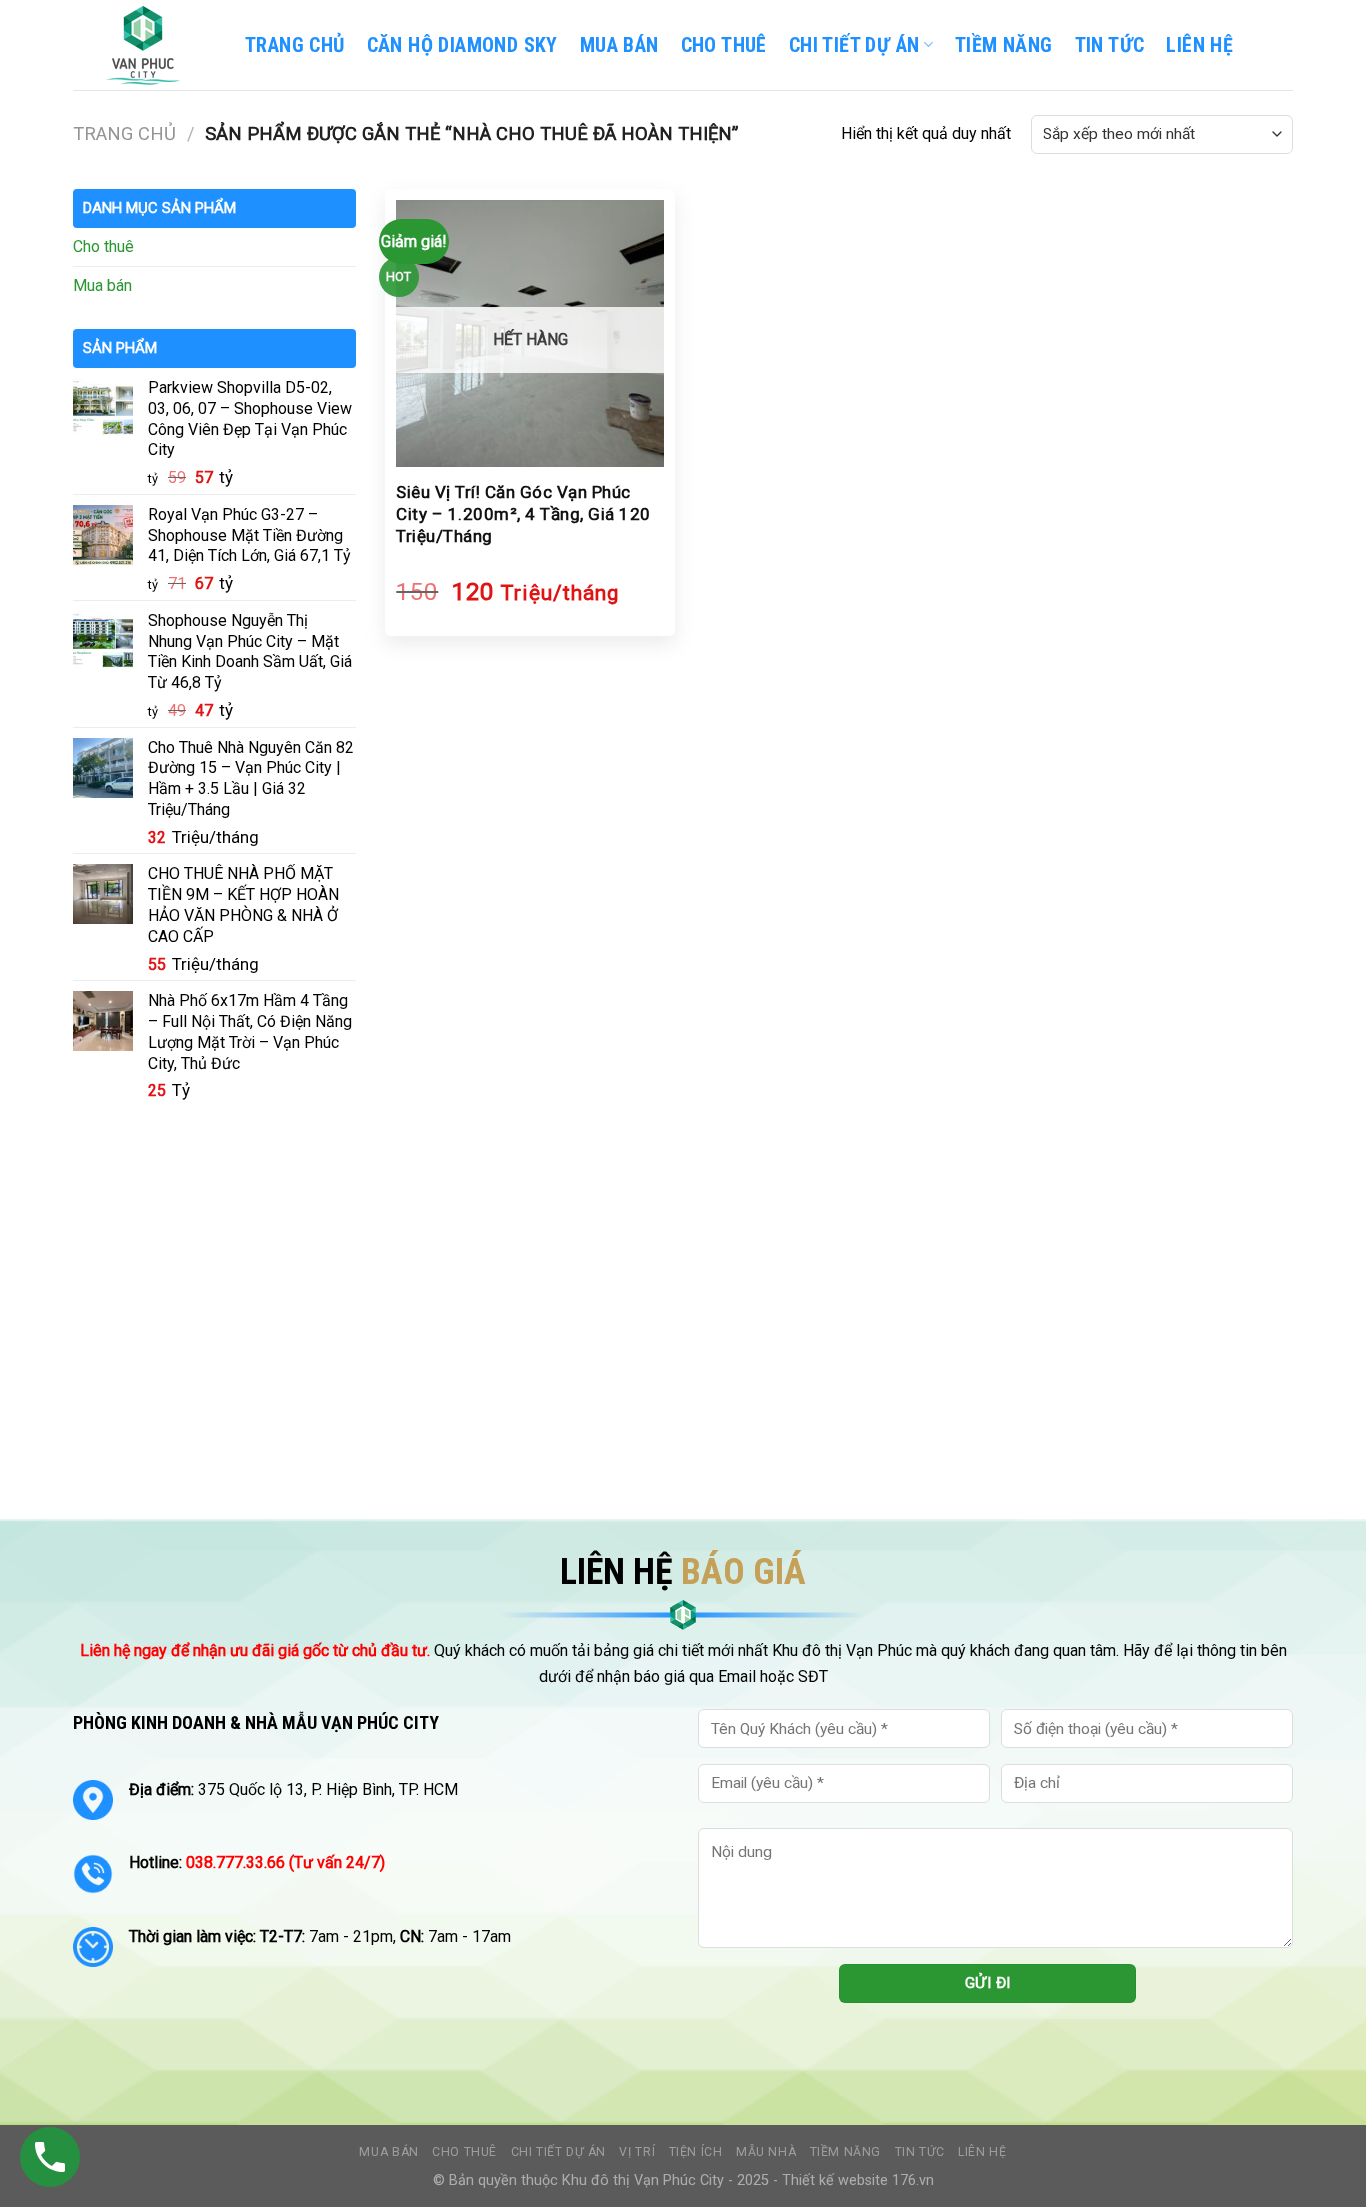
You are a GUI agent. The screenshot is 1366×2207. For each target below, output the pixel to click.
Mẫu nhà (766, 2152)
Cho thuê (724, 45)
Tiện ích (696, 2152)
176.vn (913, 2180)
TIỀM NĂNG (1004, 45)
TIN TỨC (1110, 45)
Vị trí (637, 2152)
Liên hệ (982, 2152)
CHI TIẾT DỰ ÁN (854, 45)
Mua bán (619, 45)
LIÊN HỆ (1199, 45)
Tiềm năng (846, 2152)
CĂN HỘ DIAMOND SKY (462, 45)
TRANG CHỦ (295, 45)
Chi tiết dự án (559, 2152)
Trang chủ (124, 133)
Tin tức (920, 2152)
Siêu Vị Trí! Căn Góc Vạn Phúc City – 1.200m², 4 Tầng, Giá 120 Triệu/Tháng (523, 514)
